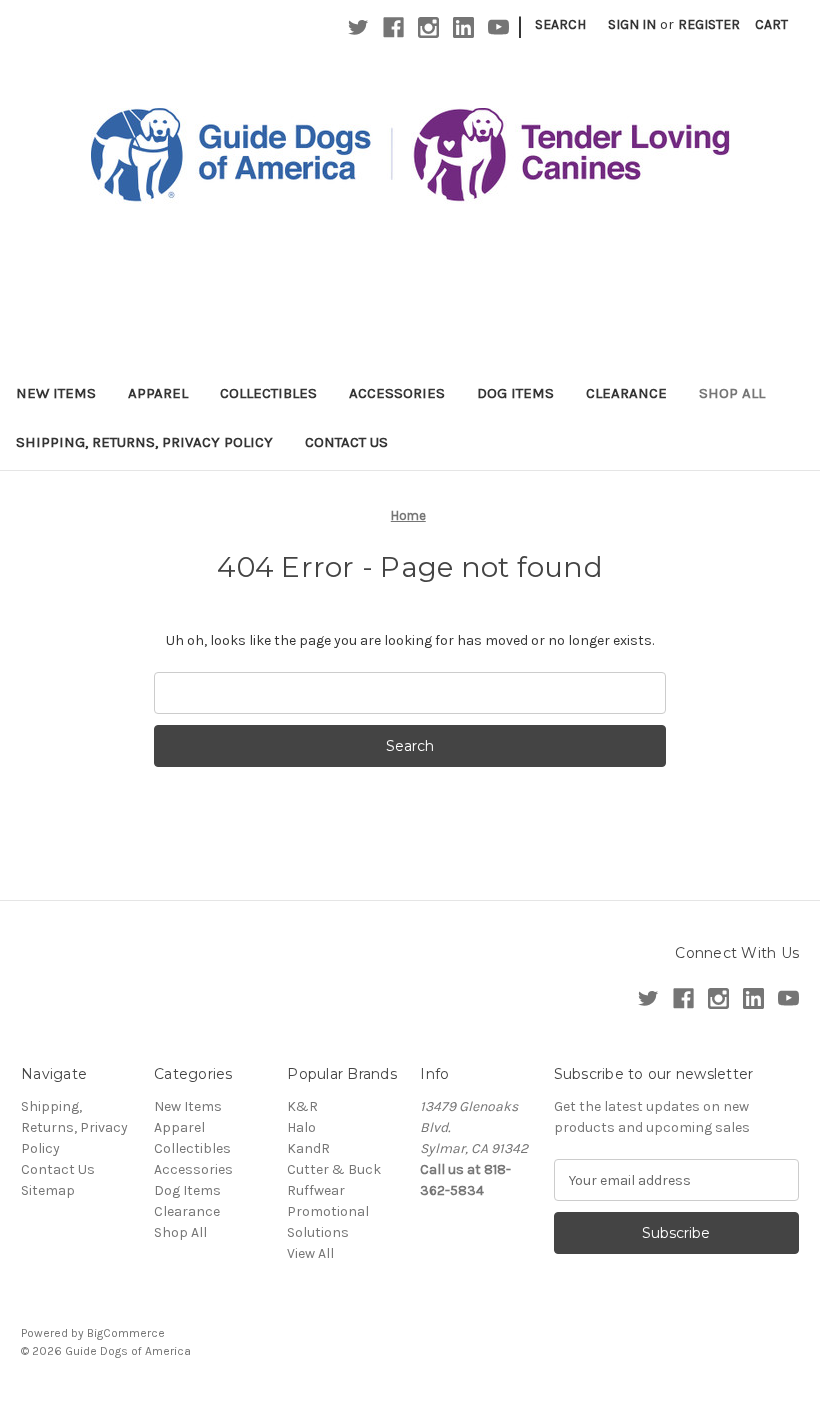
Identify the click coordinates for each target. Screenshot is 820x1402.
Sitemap (48, 1190)
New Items (56, 393)
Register (709, 24)
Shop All (732, 393)
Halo (301, 1127)
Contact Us (346, 442)
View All (310, 1253)
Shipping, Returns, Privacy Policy (144, 442)
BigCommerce (126, 1333)
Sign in (632, 24)
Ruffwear (316, 1190)
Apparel (158, 393)
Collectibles (268, 393)
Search (560, 24)
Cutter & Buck (334, 1169)
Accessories (397, 393)
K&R (302, 1106)
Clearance (626, 393)
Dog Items (515, 393)
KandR (308, 1148)
